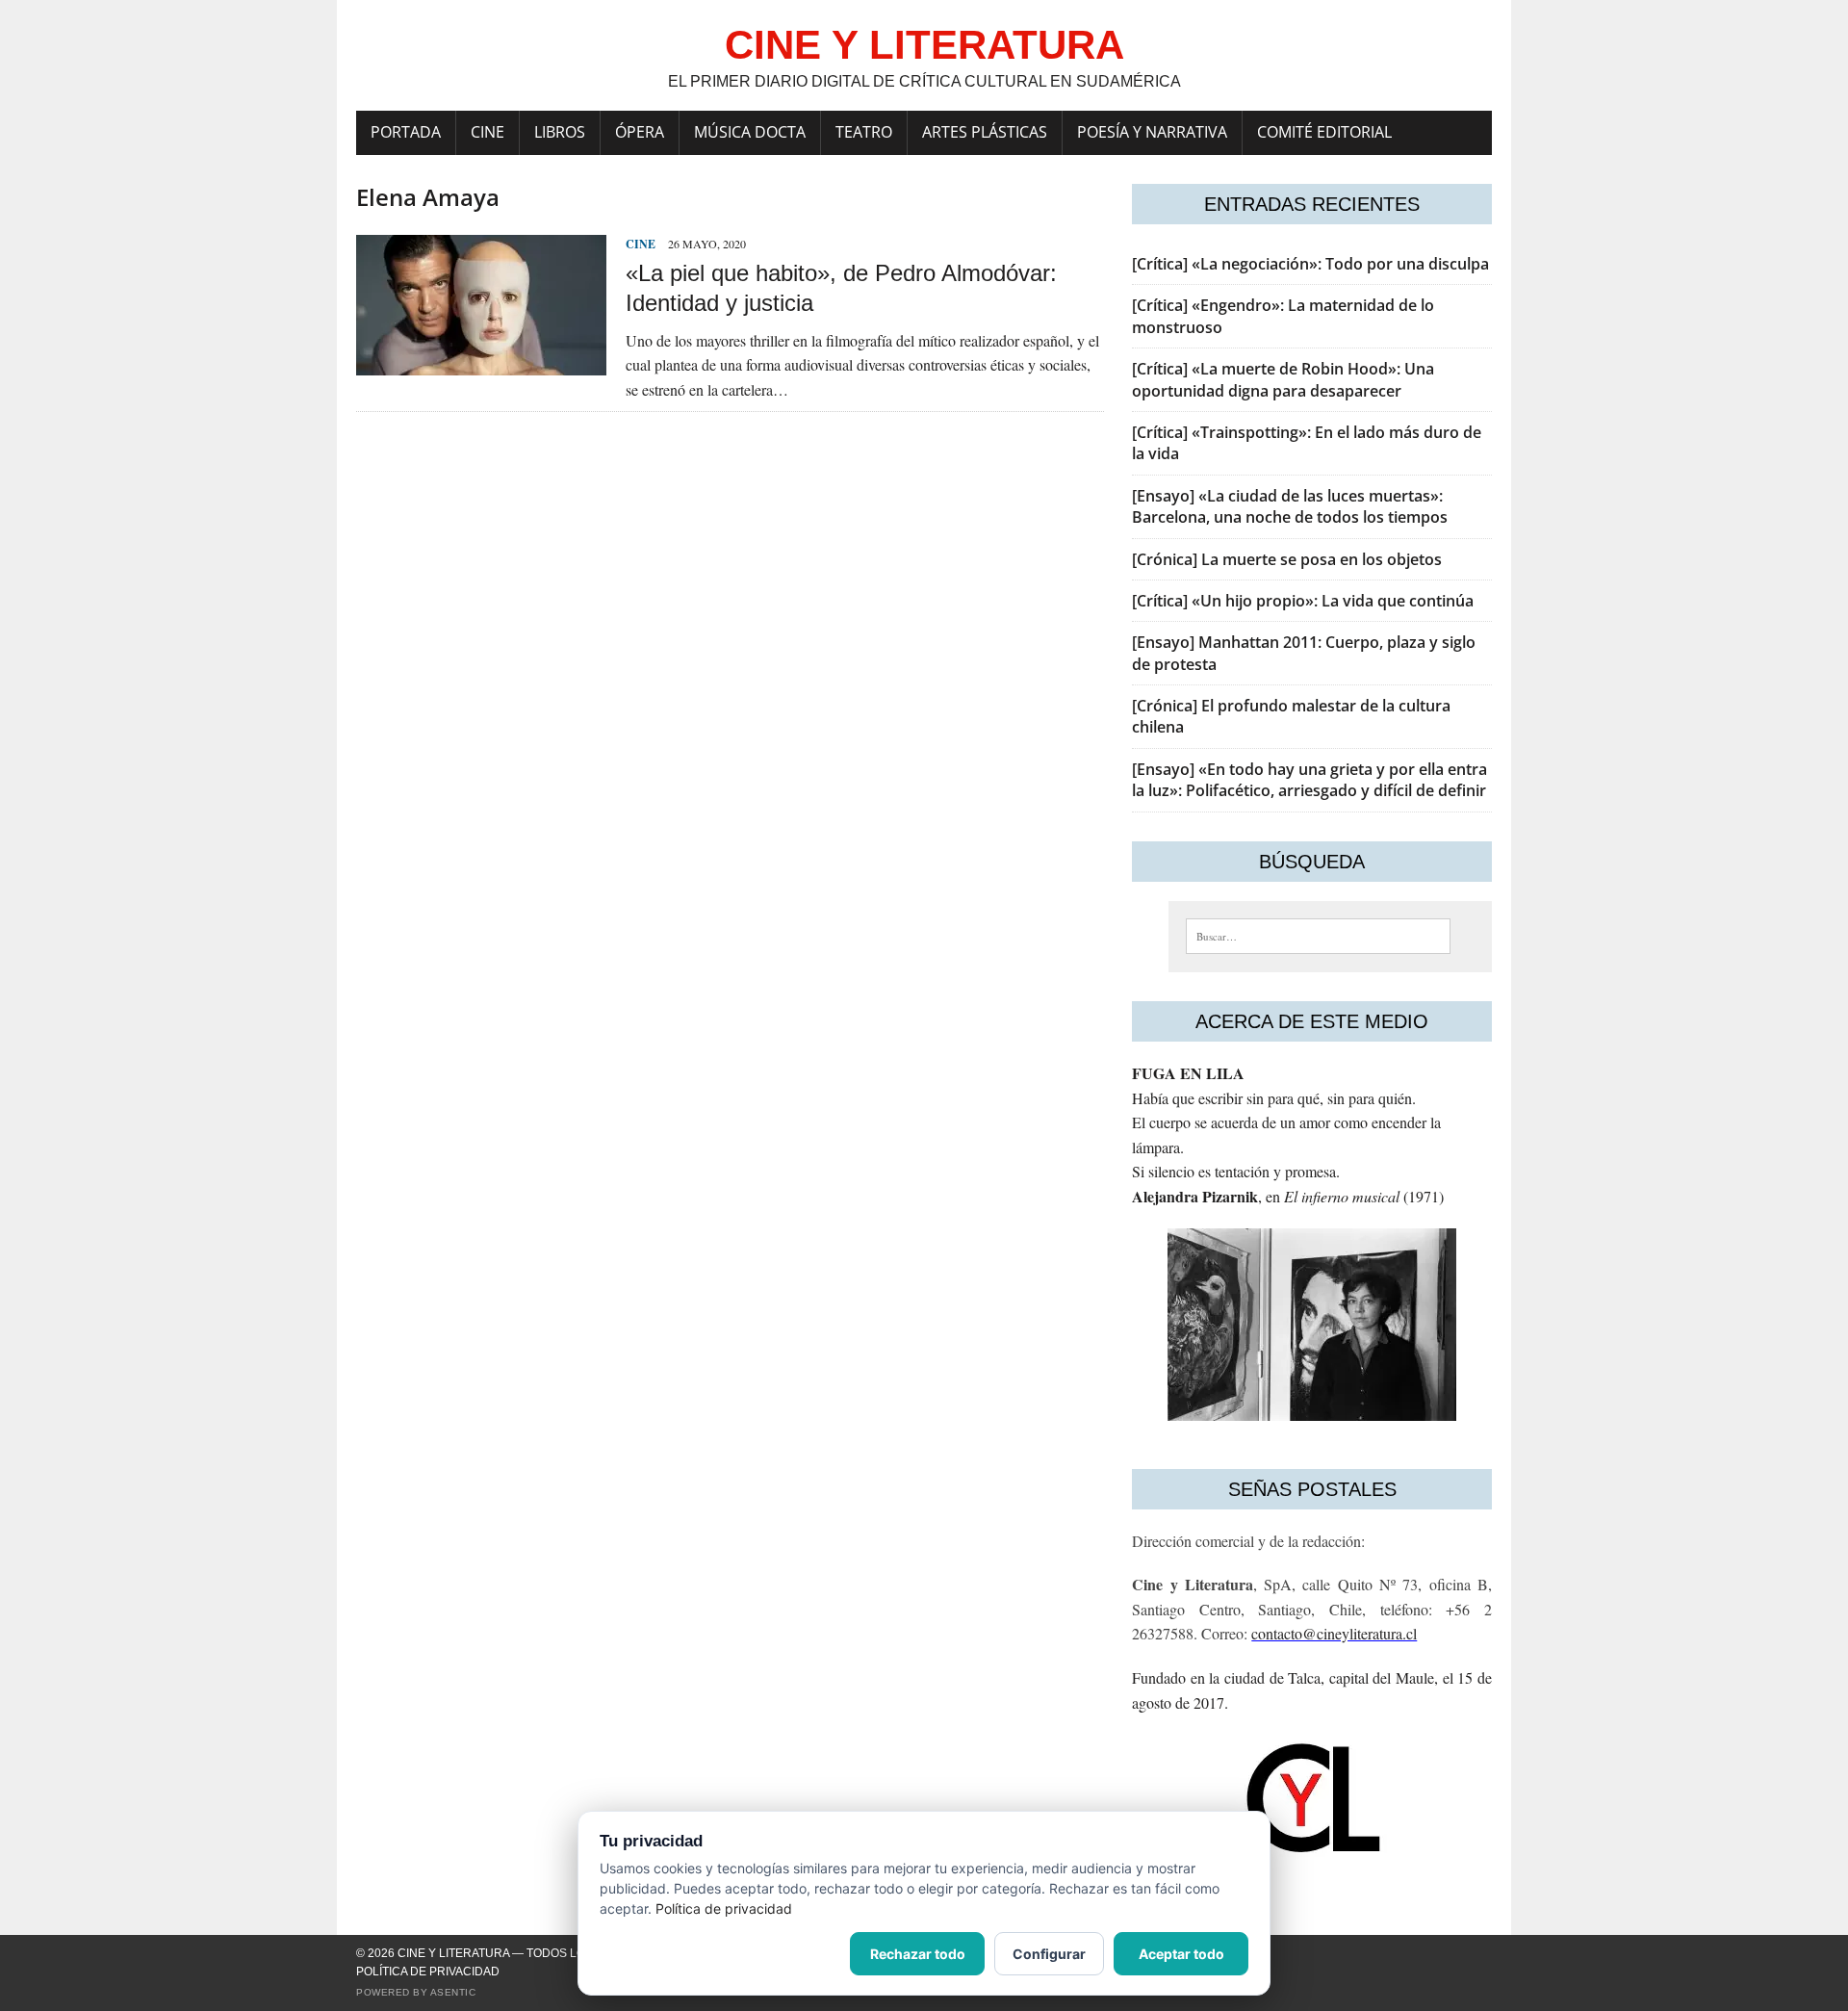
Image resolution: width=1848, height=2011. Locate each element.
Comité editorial (1324, 132)
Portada (406, 132)
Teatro (864, 132)
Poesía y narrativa (1152, 132)
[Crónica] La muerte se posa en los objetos (1287, 559)
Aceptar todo (1181, 1954)
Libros (560, 132)
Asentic (453, 1992)
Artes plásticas (985, 132)
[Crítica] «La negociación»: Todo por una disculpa (1310, 264)
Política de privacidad (428, 1972)
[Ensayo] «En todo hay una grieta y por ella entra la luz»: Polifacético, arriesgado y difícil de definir (1309, 780)
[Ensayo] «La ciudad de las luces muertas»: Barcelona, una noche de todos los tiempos (1290, 506)
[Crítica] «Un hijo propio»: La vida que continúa (1303, 601)
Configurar (1049, 1954)
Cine (488, 132)
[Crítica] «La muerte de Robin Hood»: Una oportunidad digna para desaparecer (1283, 379)
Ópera (640, 132)
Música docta (750, 132)
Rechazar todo (918, 1954)
